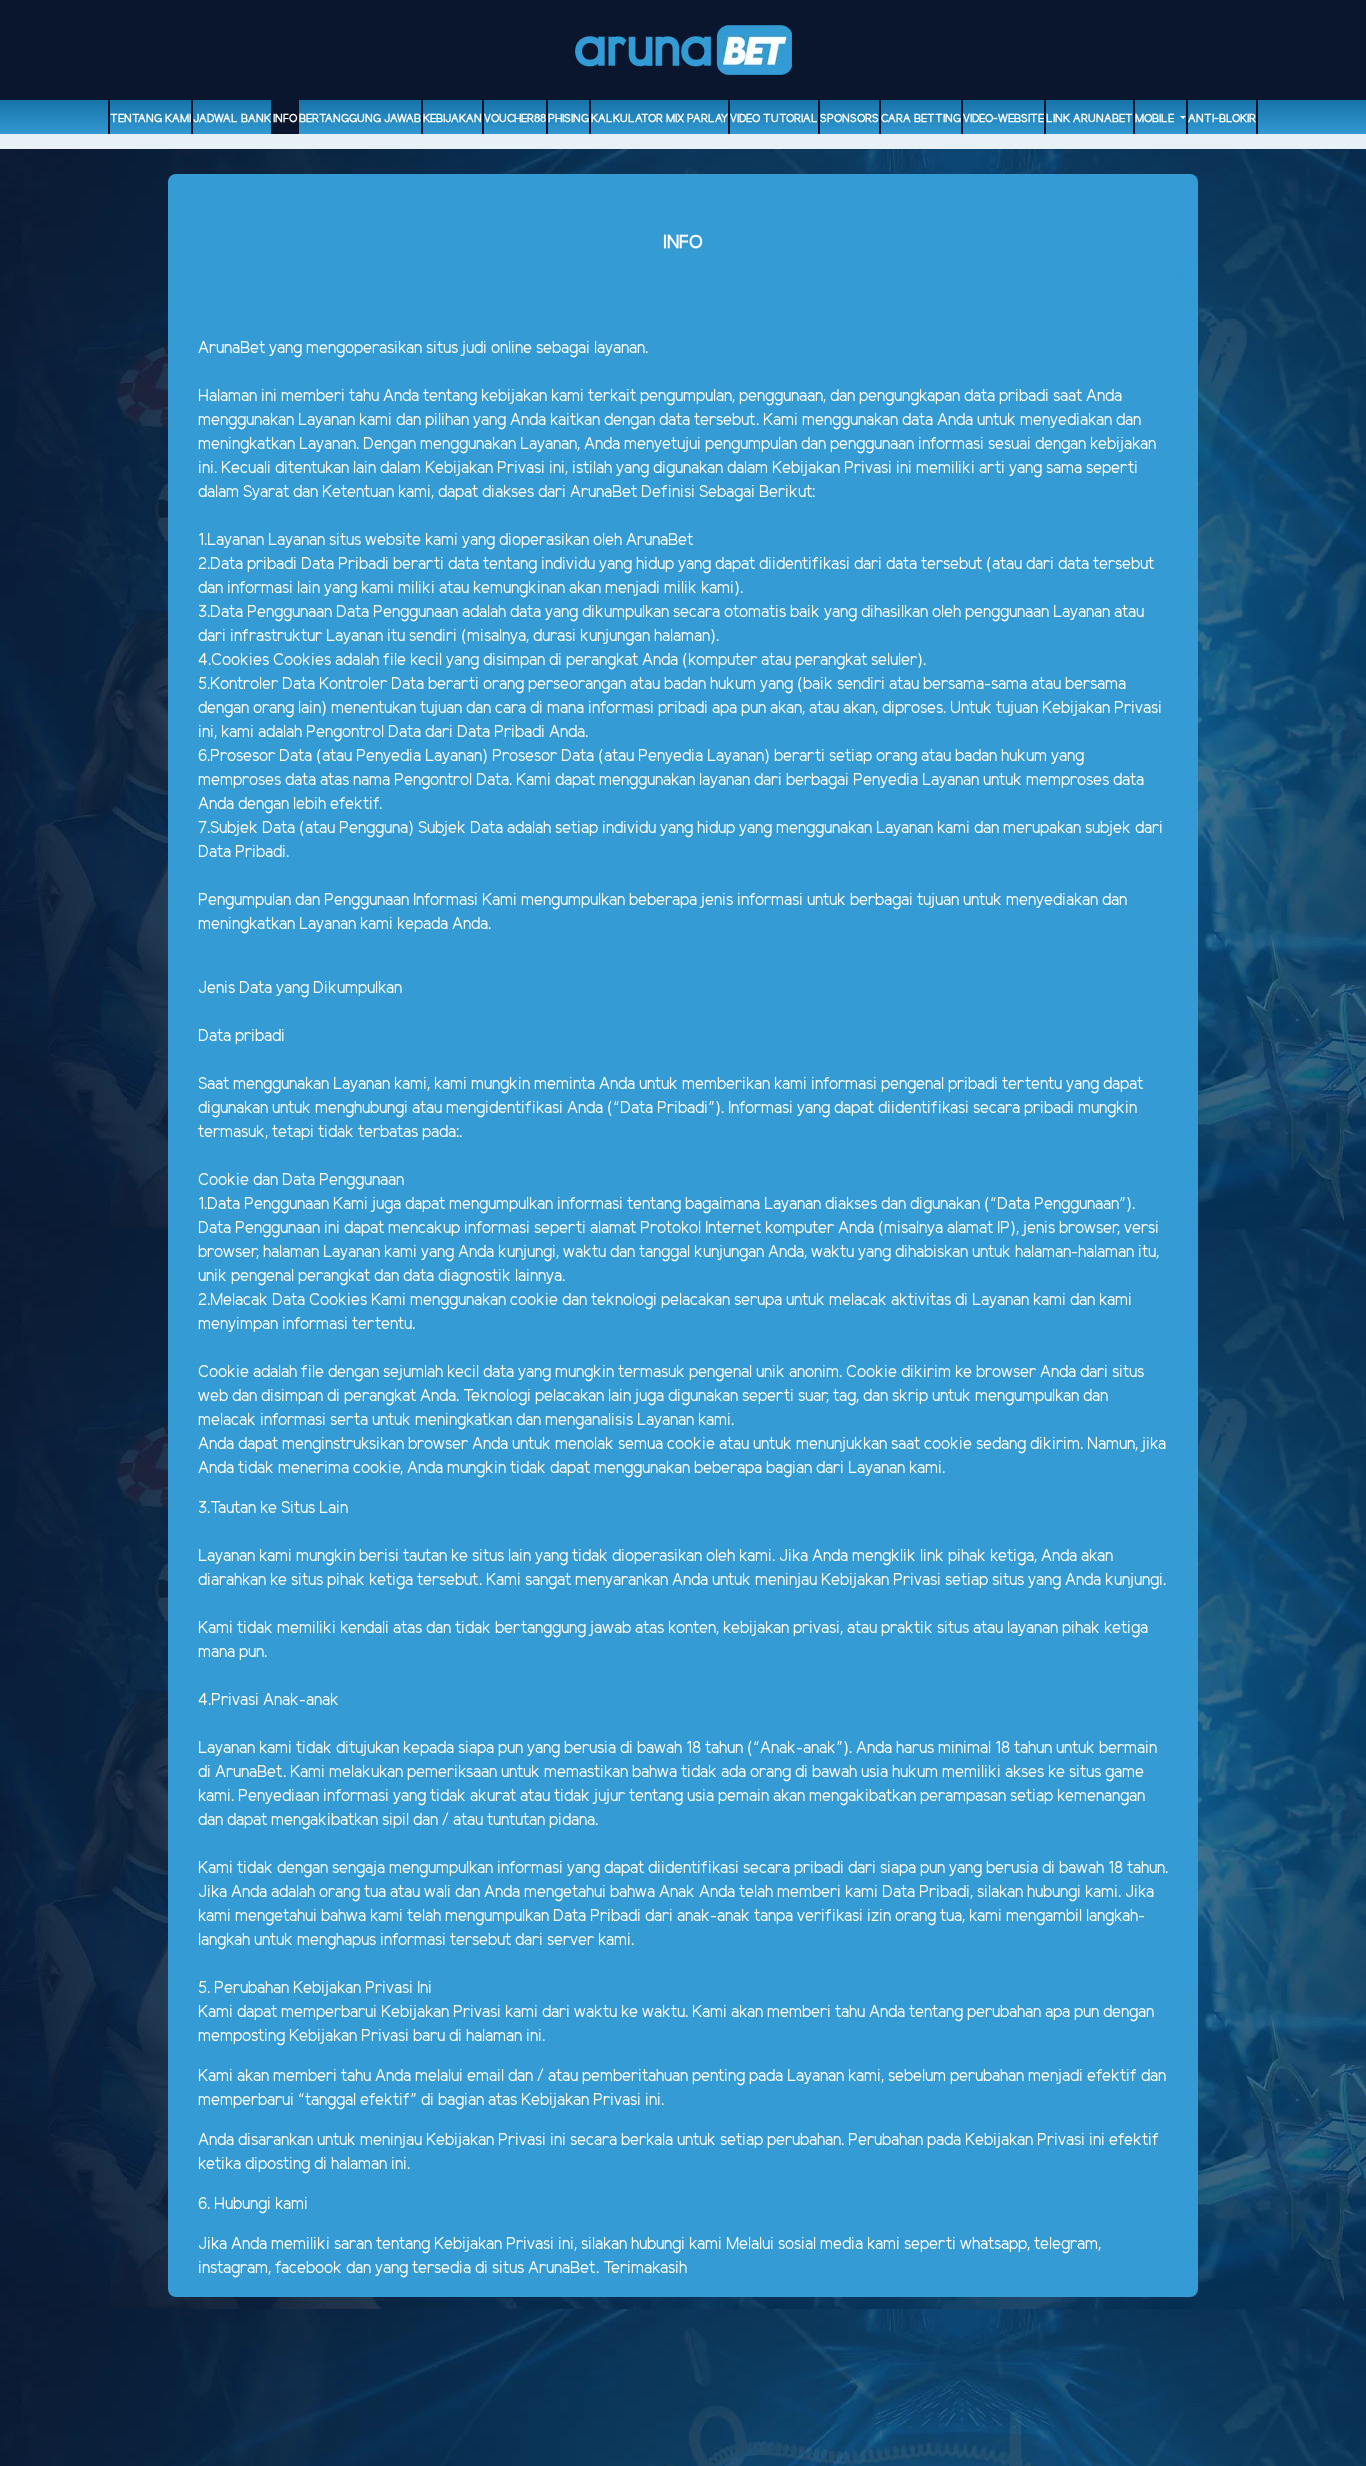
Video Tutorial (774, 119)
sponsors (849, 119)
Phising (568, 119)
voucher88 (515, 119)
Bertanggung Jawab (360, 119)
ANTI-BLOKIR (1222, 119)
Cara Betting (921, 119)
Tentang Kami (150, 119)
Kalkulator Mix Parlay (659, 119)
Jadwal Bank (232, 119)
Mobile (1156, 119)
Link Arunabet (1089, 119)
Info (285, 119)
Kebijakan (452, 119)
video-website (1003, 119)
